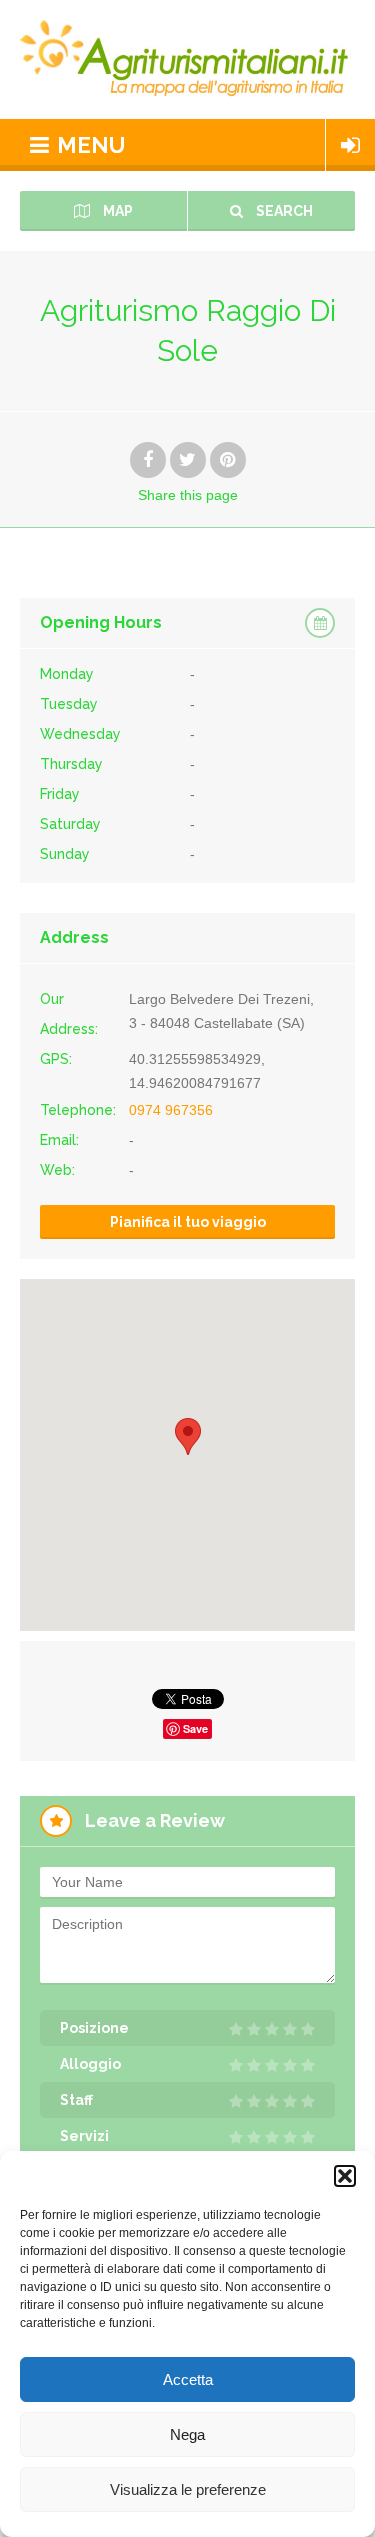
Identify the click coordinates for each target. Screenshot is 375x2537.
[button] (345, 2176)
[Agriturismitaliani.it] (187, 59)
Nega (187, 2434)
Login (350, 145)
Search (283, 211)
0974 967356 (171, 1110)
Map (116, 211)
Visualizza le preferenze (188, 2489)
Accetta (188, 2379)
